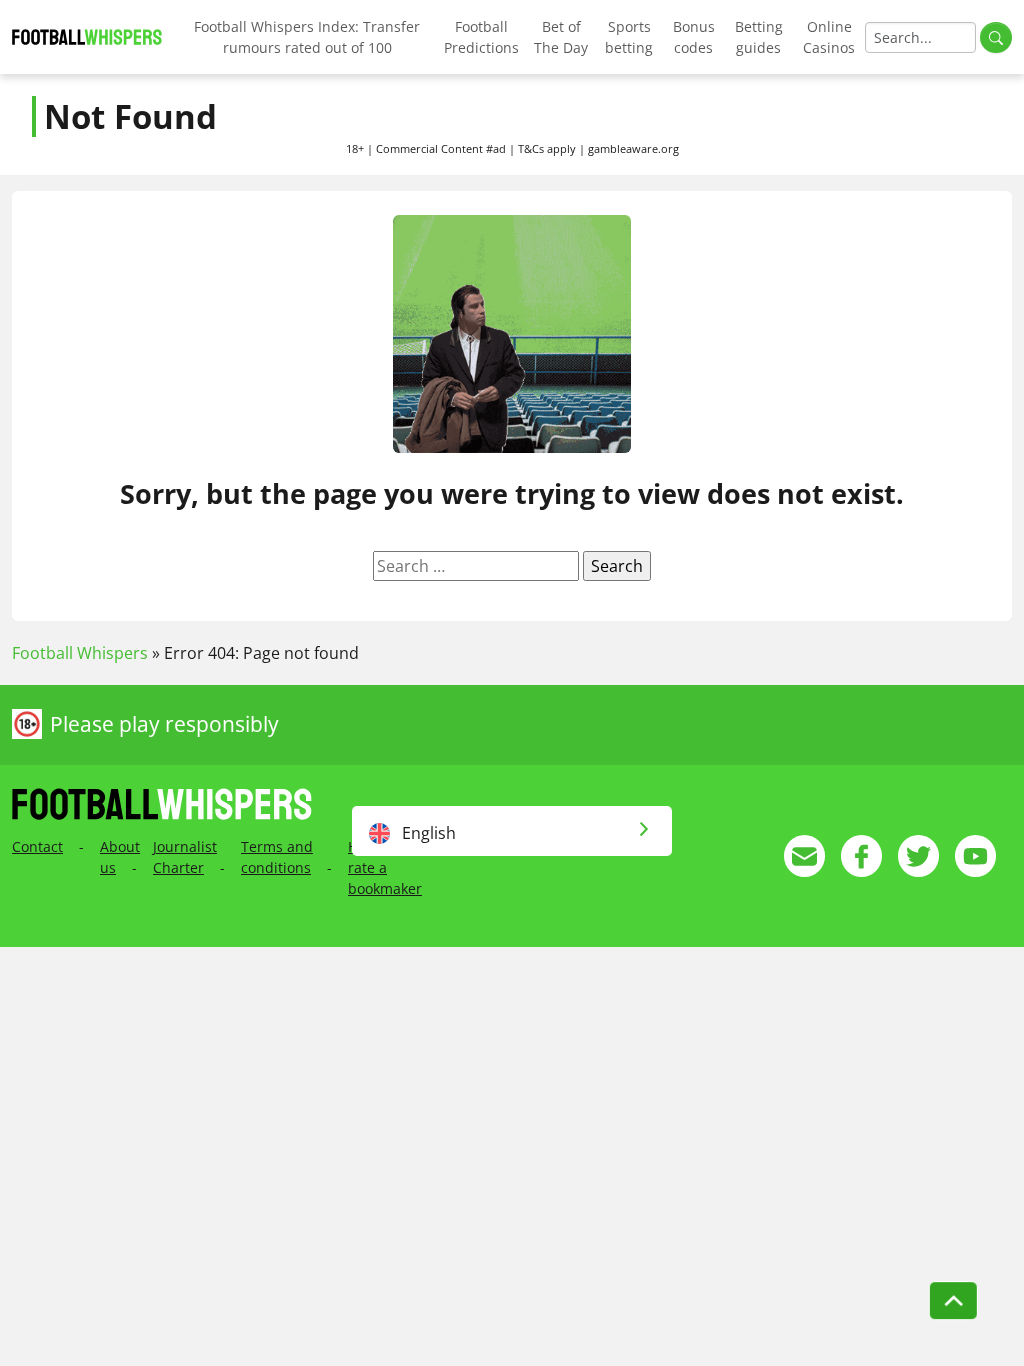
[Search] (996, 37)
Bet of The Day (561, 37)
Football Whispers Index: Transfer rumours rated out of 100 (307, 37)
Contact (37, 846)
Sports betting (629, 37)
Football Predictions (481, 37)
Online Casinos (829, 37)
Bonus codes (694, 37)
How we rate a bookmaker (385, 867)
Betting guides (759, 37)
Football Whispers (80, 653)
